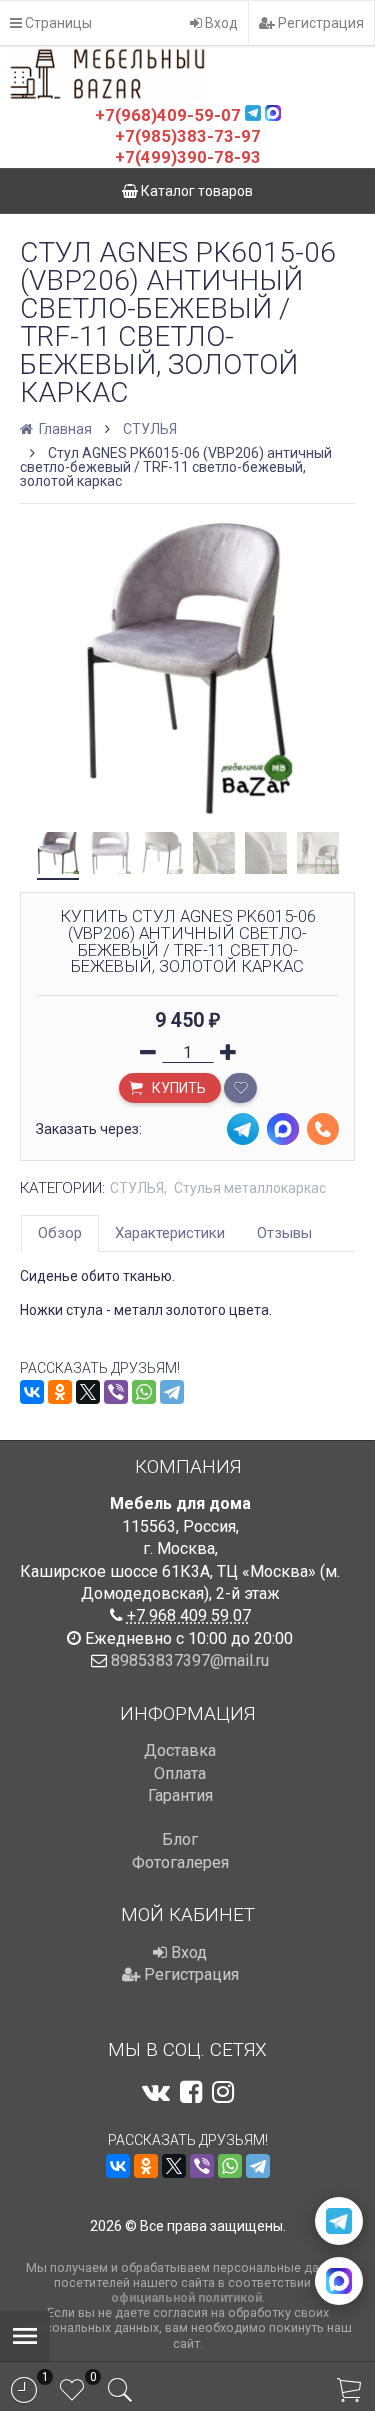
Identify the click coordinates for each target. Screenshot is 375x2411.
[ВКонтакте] (32, 1392)
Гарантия (180, 1795)
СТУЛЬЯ (150, 429)
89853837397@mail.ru (190, 1660)
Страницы (57, 23)
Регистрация (319, 23)
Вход (220, 23)
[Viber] (116, 1392)
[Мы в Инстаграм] (223, 2092)
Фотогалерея (180, 1862)
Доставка (180, 1750)
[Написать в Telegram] (339, 2221)
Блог (180, 1839)
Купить (177, 1088)
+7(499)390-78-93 (188, 157)
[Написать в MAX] (339, 2281)
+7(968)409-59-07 (168, 115)
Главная (64, 429)
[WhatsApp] (144, 1392)
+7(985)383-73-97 (188, 136)
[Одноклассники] (60, 1392)
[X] (88, 1392)
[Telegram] (172, 1392)
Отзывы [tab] (284, 1233)
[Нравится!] (240, 1088)
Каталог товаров (195, 191)
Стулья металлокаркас (250, 1188)
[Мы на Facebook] (191, 2092)
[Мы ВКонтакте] (156, 2092)
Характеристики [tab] (170, 1233)
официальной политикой (186, 2297)
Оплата (180, 1773)
